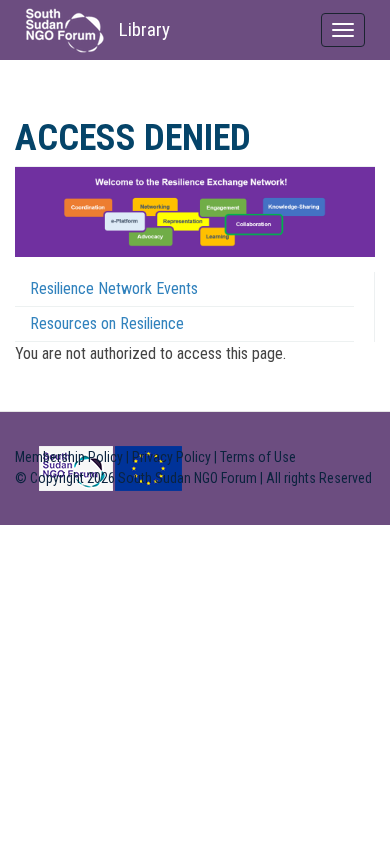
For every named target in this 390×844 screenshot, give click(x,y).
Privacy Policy (171, 457)
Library (144, 29)
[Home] (64, 30)
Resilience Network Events (114, 288)
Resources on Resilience (107, 323)
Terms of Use (258, 457)
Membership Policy (69, 457)
